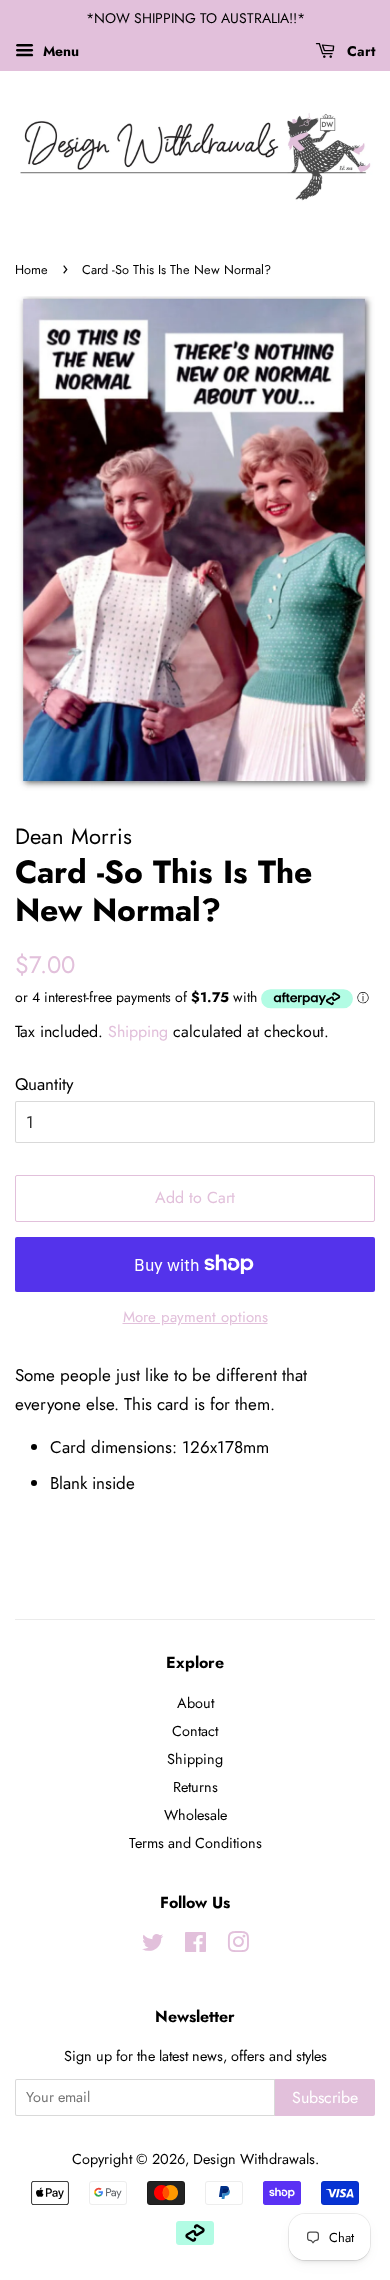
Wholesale (195, 1815)
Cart (359, 51)
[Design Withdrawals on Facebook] (195, 1946)
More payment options (195, 1317)
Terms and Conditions (195, 1843)
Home (31, 269)
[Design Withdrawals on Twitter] (153, 1946)
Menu (59, 51)
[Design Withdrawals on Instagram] (238, 1946)
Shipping (138, 1031)
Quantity (44, 1084)
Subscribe (325, 2097)
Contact (195, 1731)
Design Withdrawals (254, 2159)
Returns (195, 1787)
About (195, 1703)
